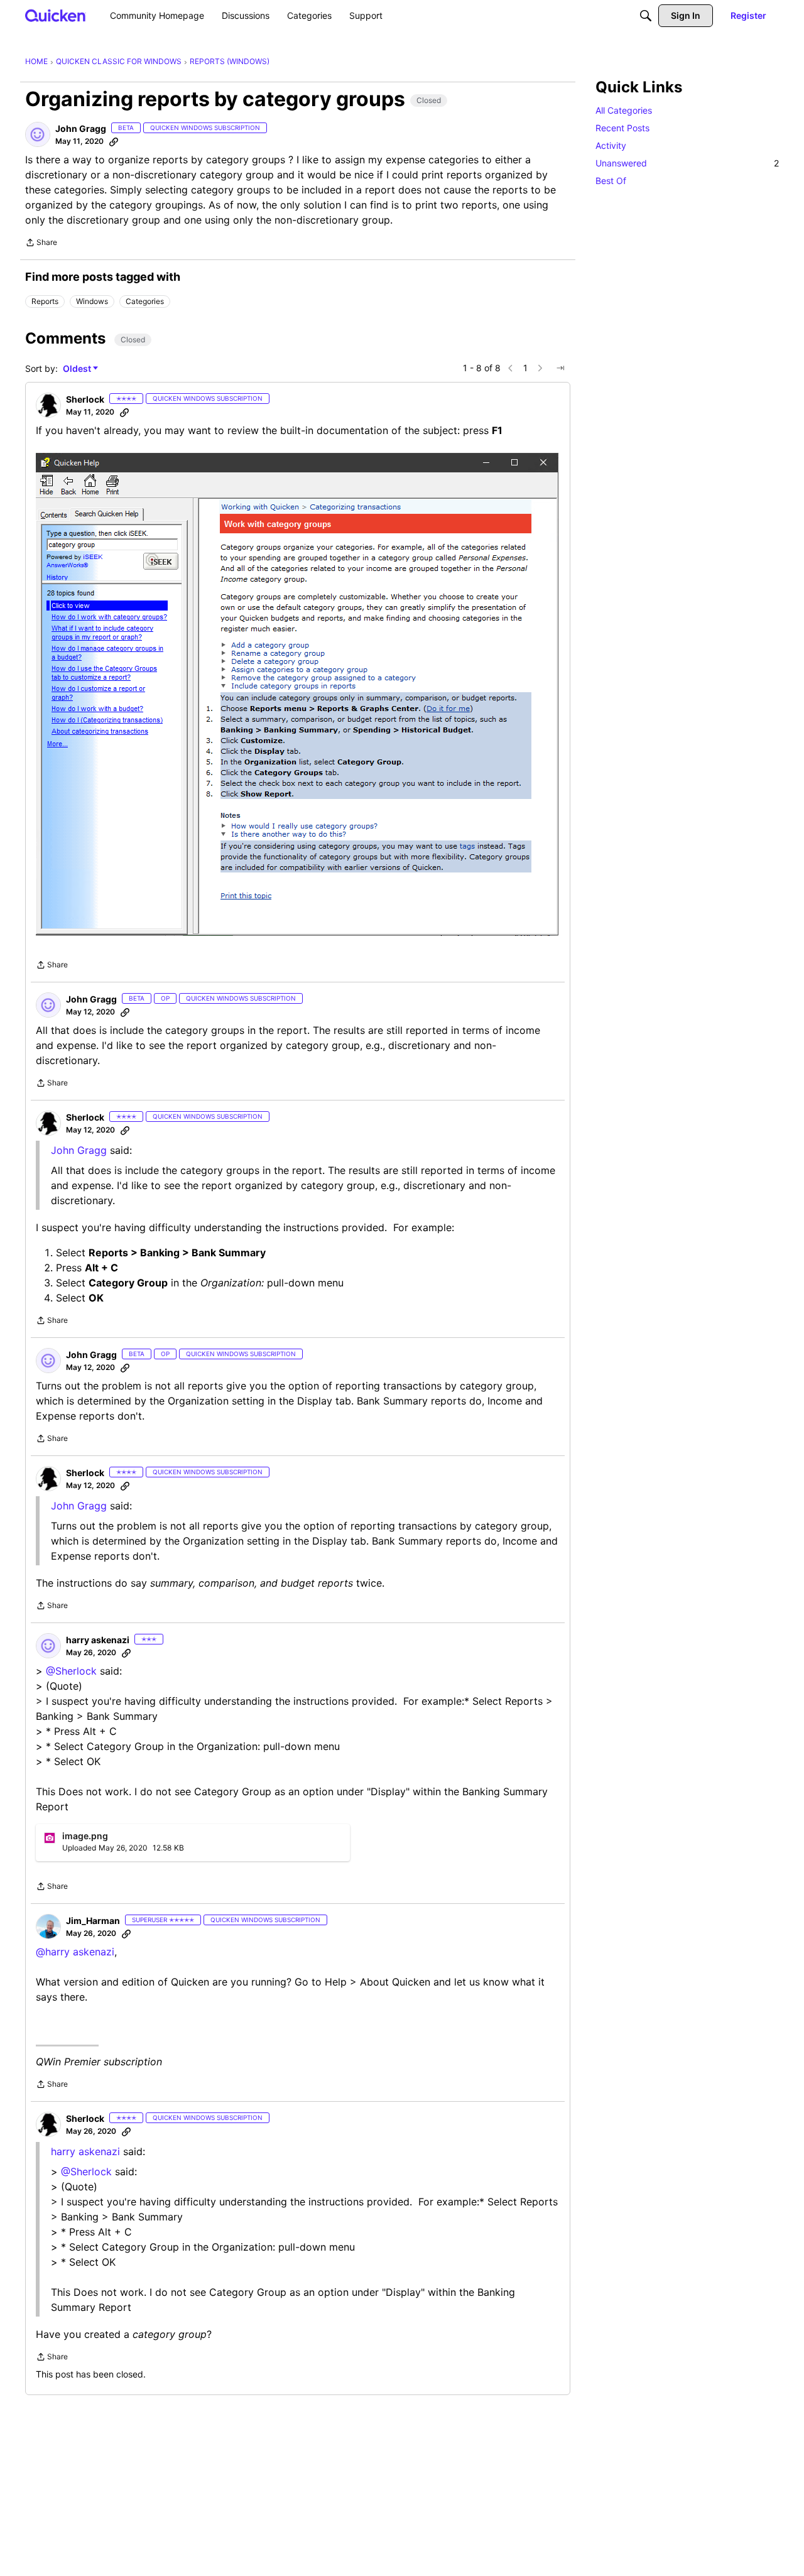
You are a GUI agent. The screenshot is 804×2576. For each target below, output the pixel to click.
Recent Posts (622, 128)
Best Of (611, 181)
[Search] (646, 16)
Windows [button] (92, 301)
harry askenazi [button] (98, 1640)
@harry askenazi (75, 1952)
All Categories (624, 110)
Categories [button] (145, 301)
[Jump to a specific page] (560, 368)
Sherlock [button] (85, 399)
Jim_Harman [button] (93, 1921)
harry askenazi (85, 2151)
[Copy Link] (114, 141)
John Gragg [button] (81, 128)
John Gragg (79, 1150)
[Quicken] (56, 15)
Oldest (78, 369)
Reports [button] (45, 301)
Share (41, 244)
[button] (38, 134)
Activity (611, 145)
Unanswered (687, 163)
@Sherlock (71, 1671)
